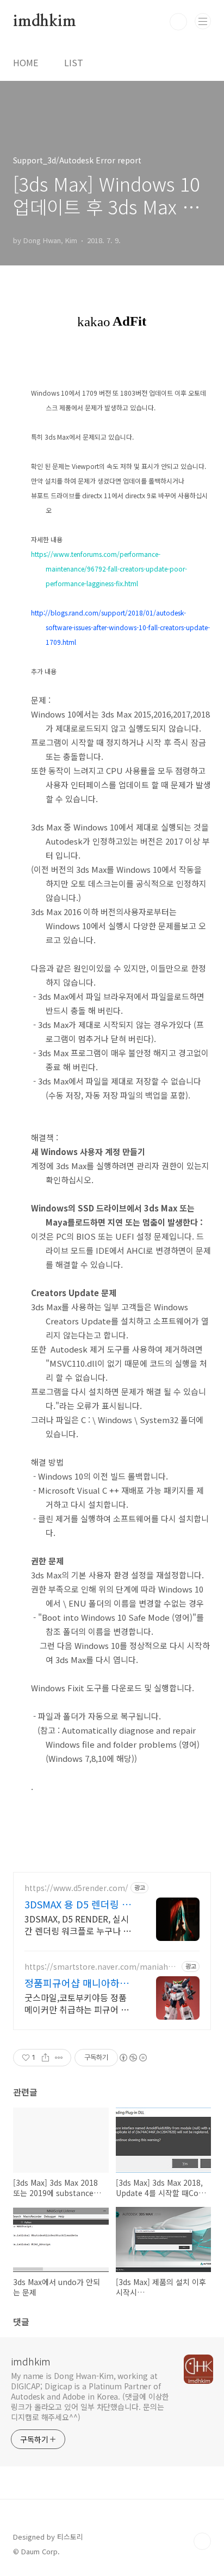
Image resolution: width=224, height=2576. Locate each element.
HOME (26, 62)
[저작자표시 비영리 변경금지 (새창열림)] (133, 2058)
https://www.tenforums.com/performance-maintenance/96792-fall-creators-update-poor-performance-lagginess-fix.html (109, 569)
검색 (178, 22)
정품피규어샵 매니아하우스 (77, 1983)
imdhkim (45, 22)
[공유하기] (45, 2058)
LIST (74, 62)
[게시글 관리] (59, 2058)
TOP (202, 2541)
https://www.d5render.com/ (76, 1888)
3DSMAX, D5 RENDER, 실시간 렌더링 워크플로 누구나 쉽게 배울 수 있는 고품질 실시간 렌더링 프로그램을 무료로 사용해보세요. (79, 1924)
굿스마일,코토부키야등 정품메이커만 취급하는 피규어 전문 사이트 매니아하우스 (77, 2003)
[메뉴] (203, 21)
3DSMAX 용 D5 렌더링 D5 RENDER (79, 1904)
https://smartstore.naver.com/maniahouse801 (101, 1967)
